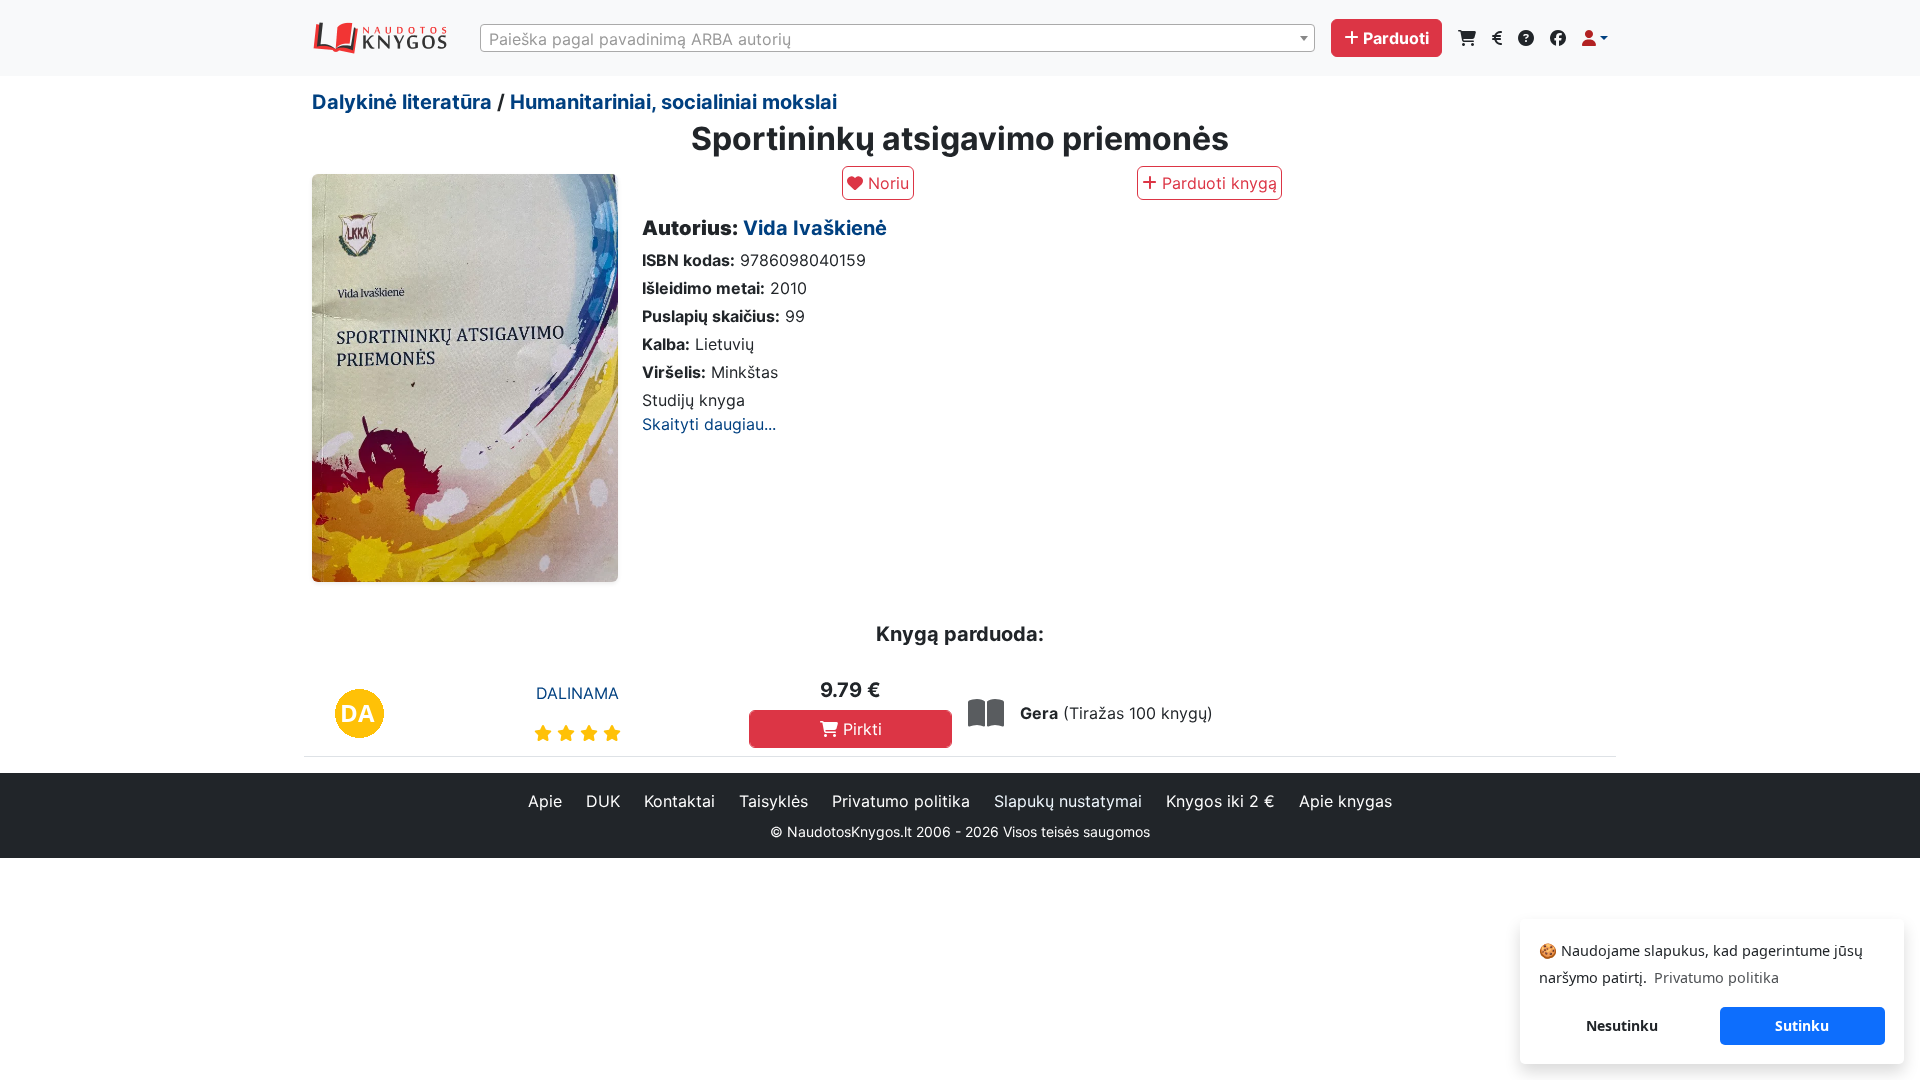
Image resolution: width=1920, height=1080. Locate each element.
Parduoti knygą (1217, 183)
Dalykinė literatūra (402, 102)
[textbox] (897, 39)
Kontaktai (679, 801)
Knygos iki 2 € (1220, 801)
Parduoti (1396, 38)
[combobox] (897, 38)
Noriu (886, 183)
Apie (545, 801)
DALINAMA (577, 693)
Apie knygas (1345, 801)
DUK (603, 801)
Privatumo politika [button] (1716, 977)
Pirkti (860, 729)
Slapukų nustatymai (1068, 801)
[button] (1595, 38)
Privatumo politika (901, 801)
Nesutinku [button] (1622, 1025)
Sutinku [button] (1802, 1025)
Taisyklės (773, 801)
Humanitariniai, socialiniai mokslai (673, 102)
